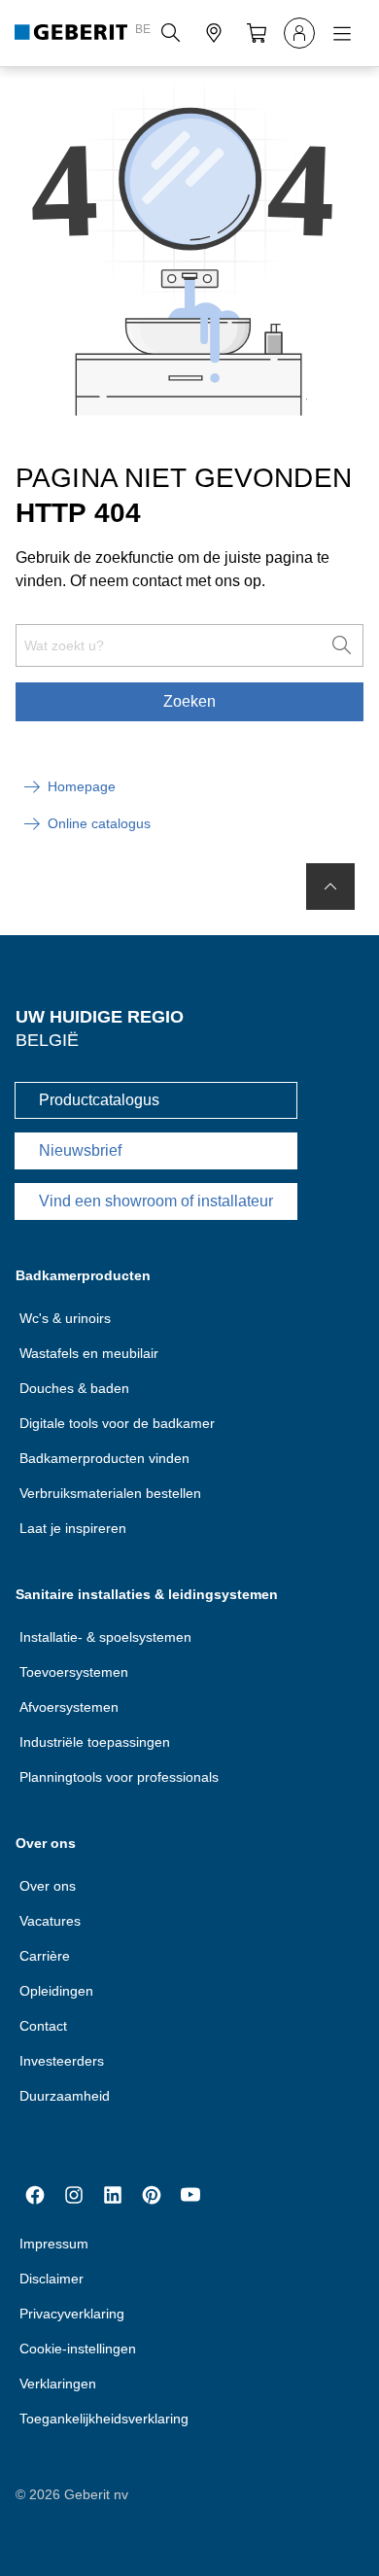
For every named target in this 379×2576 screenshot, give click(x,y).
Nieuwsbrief (80, 1150)
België (47, 1040)
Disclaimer (52, 2279)
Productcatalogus (99, 1100)
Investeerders (62, 2061)
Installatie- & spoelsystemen (105, 1637)
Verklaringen (58, 2384)
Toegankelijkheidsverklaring (104, 2419)
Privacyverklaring (72, 2314)
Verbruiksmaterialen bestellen (110, 1493)
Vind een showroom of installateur (156, 1201)
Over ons (48, 1886)
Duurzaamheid (65, 2096)
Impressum (54, 2244)
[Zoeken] (171, 33)
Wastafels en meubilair (89, 1353)
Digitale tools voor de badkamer (117, 1423)
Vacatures (50, 1921)
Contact (43, 2026)
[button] (171, 33)
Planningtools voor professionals (119, 1777)
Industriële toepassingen (95, 1742)
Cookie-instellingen (78, 2349)
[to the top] (330, 887)
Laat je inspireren (73, 1528)
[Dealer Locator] (214, 33)
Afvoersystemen (69, 1707)
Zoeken (189, 701)
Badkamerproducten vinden (104, 1458)
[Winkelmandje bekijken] (257, 33)
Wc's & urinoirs (65, 1318)
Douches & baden (74, 1388)
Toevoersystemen (74, 1672)
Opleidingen (56, 1991)
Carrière (45, 1956)
